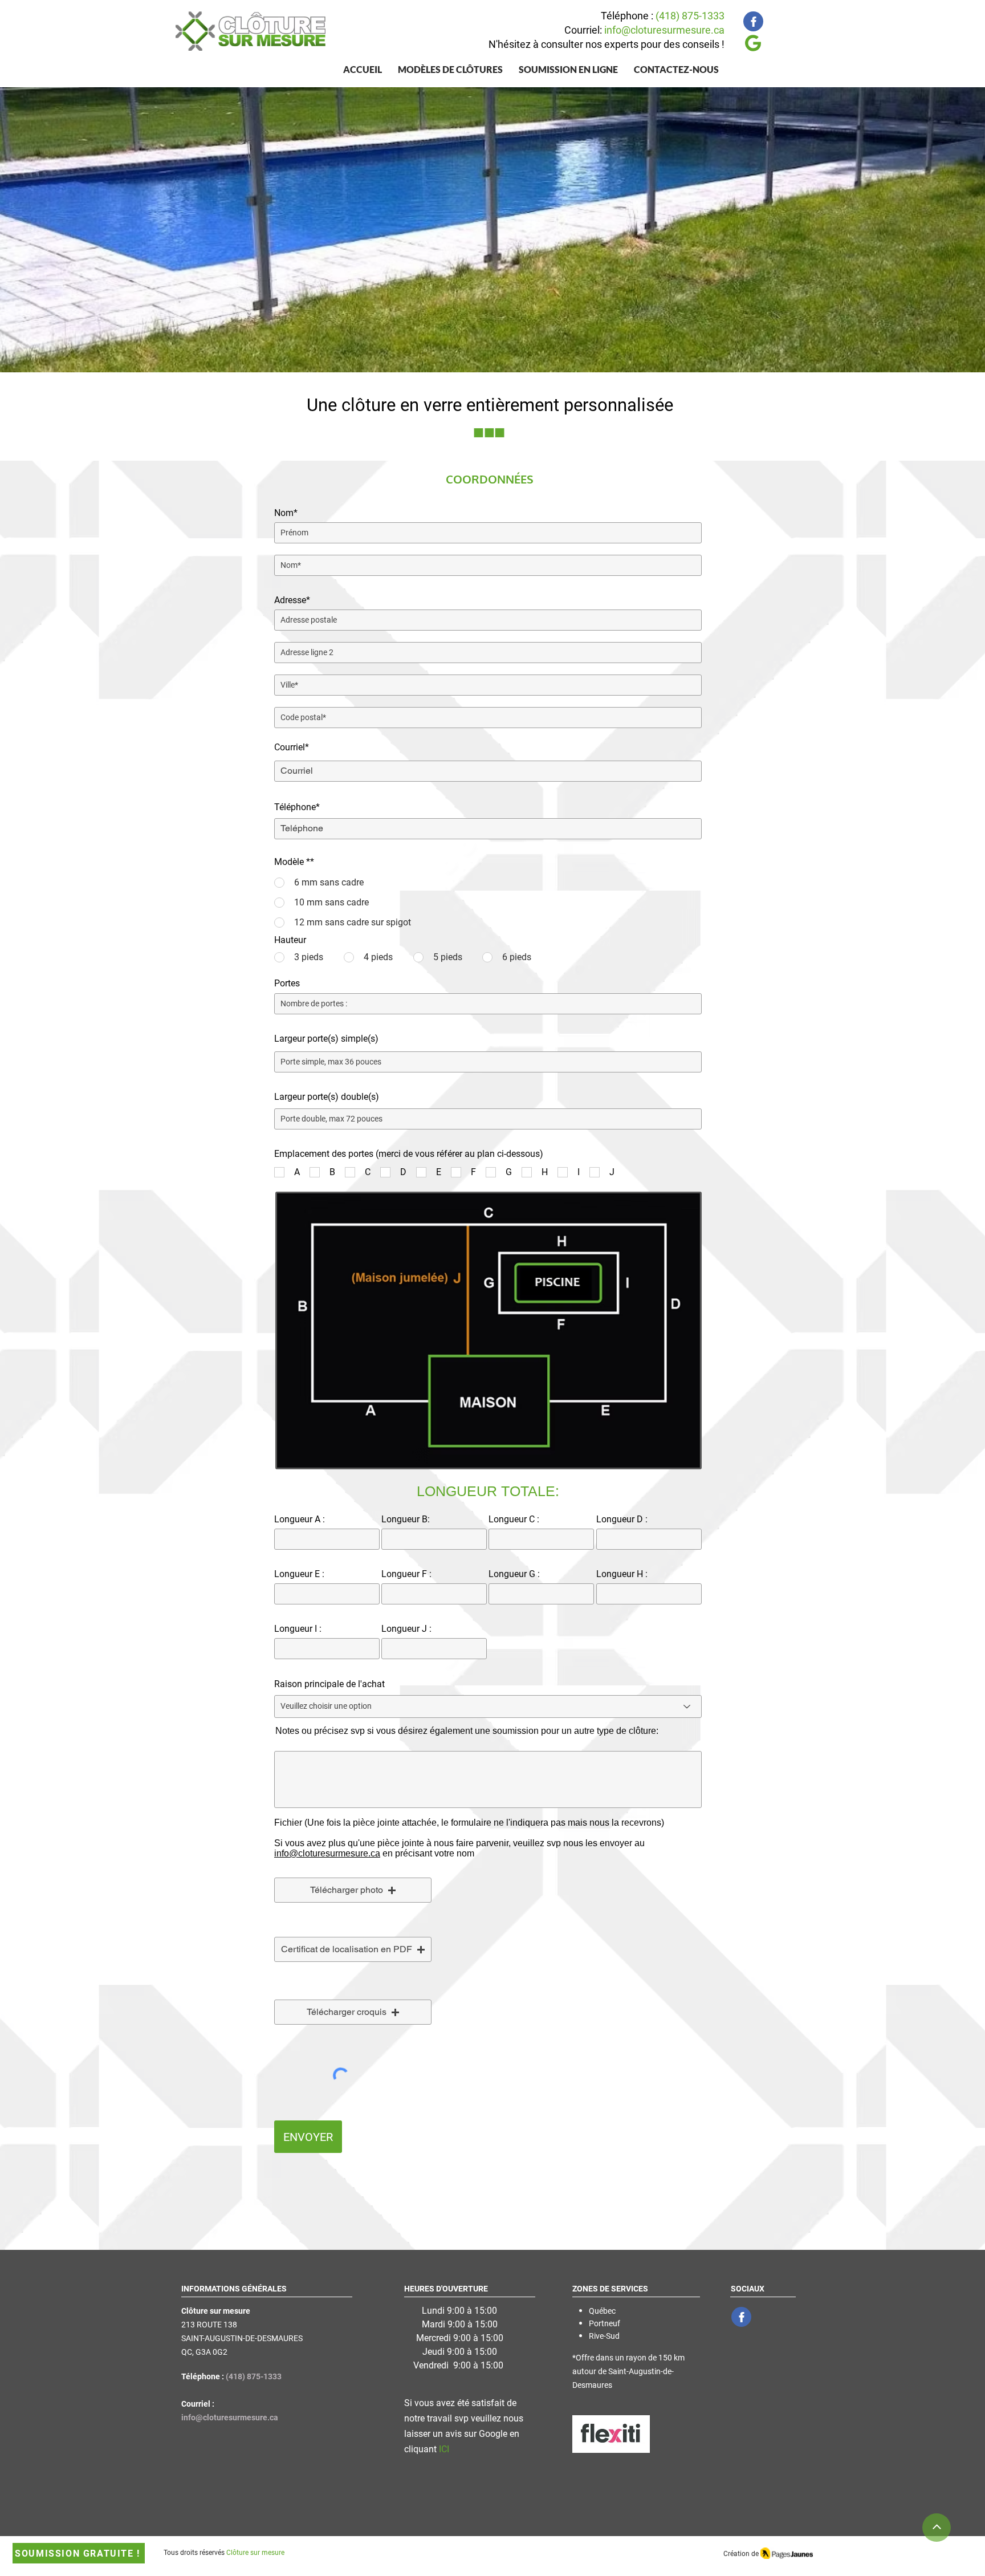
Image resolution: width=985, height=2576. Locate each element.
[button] (450, 69)
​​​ (327, 1853)
